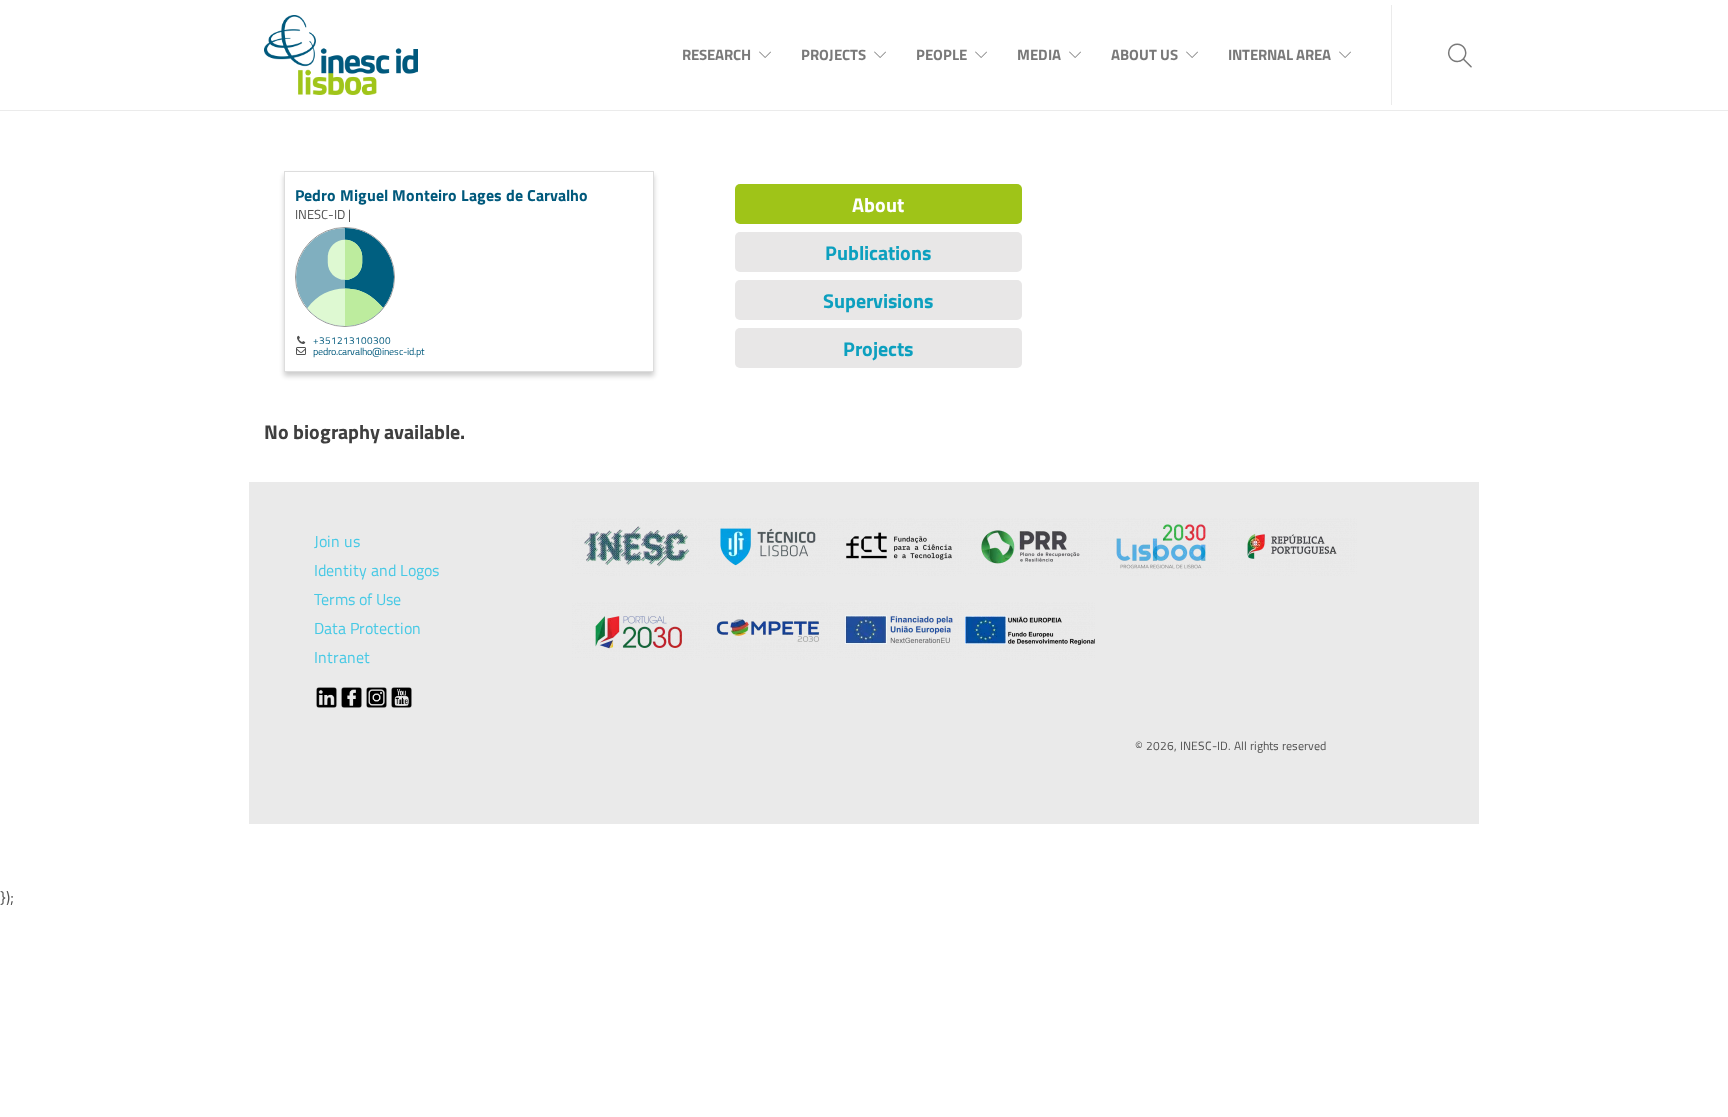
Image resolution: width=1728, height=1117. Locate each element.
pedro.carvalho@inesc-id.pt (369, 351)
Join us (337, 541)
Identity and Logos (376, 570)
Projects (833, 54)
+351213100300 (352, 340)
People (941, 54)
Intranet (342, 657)
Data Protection (367, 628)
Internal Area (1279, 54)
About (878, 204)
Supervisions (878, 300)
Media (1039, 54)
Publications (878, 252)
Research (716, 54)
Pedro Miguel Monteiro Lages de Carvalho (441, 195)
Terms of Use (357, 599)
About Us (1144, 54)
